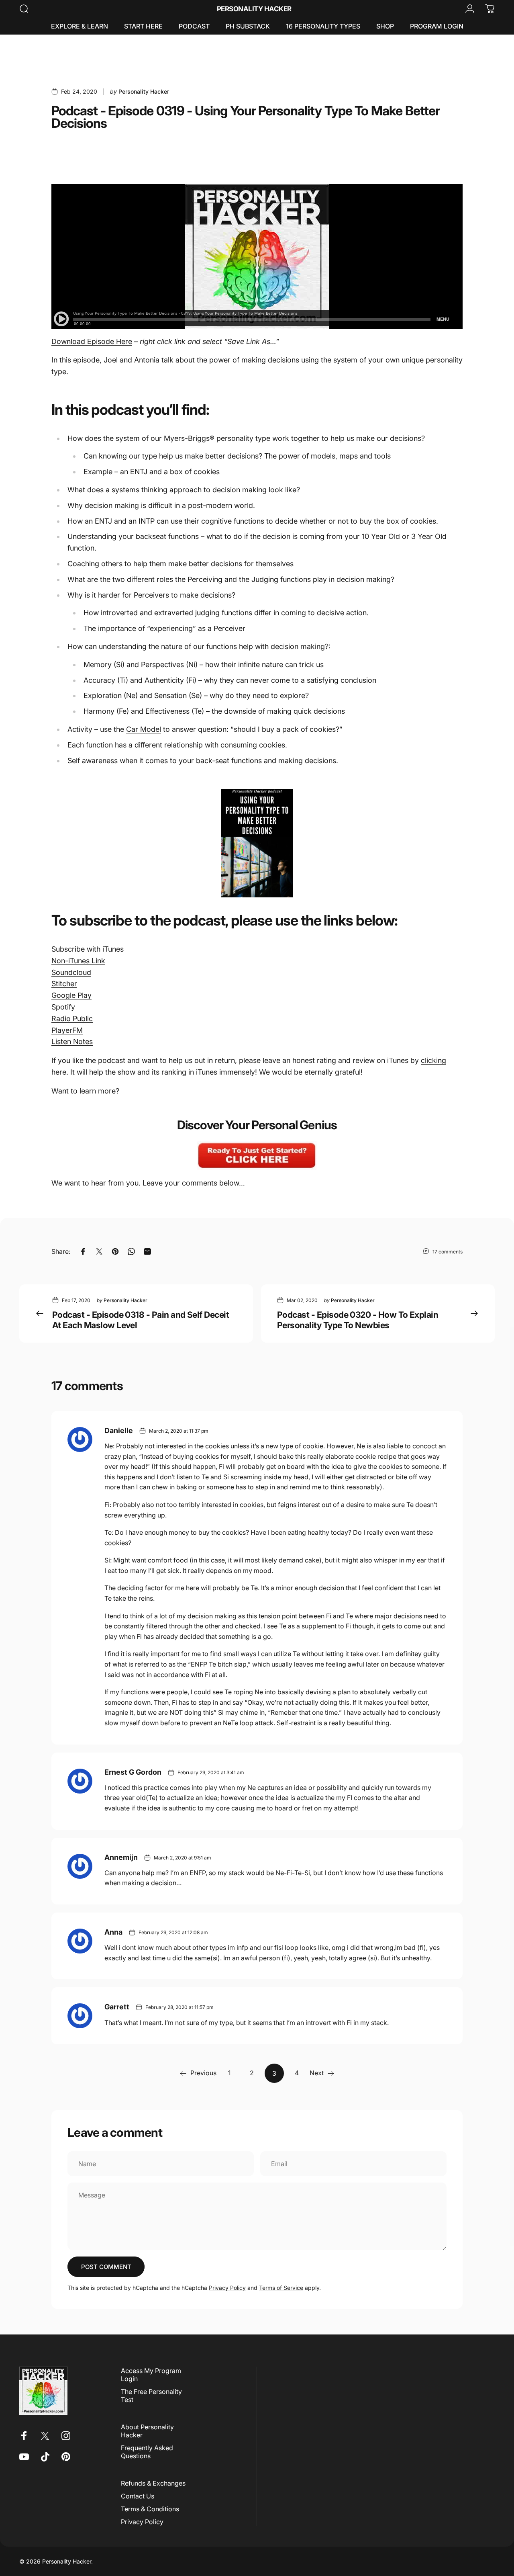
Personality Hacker (254, 9)
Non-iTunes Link (78, 961)
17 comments (448, 1252)
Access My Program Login (151, 2375)
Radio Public (72, 1019)
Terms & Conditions (150, 2509)
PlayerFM (67, 1030)
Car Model (144, 729)
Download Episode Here (92, 341)
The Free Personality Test (151, 2396)
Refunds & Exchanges (153, 2483)
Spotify (63, 1007)
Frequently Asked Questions (147, 2452)
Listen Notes (72, 1041)
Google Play (71, 995)
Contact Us (138, 2496)
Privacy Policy (227, 2288)
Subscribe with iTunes (88, 949)
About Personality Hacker (147, 2431)
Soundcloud (71, 972)
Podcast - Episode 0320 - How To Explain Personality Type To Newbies (358, 1320)
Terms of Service (281, 2288)
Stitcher (64, 984)
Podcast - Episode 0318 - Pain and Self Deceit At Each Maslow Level (141, 1320)
